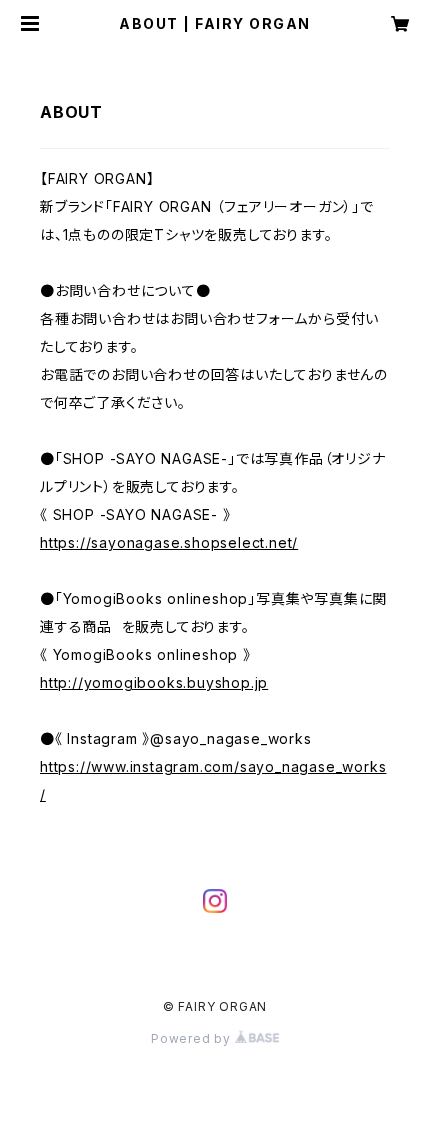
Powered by (193, 1038)
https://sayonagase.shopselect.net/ (169, 542)
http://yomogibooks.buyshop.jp (154, 682)
